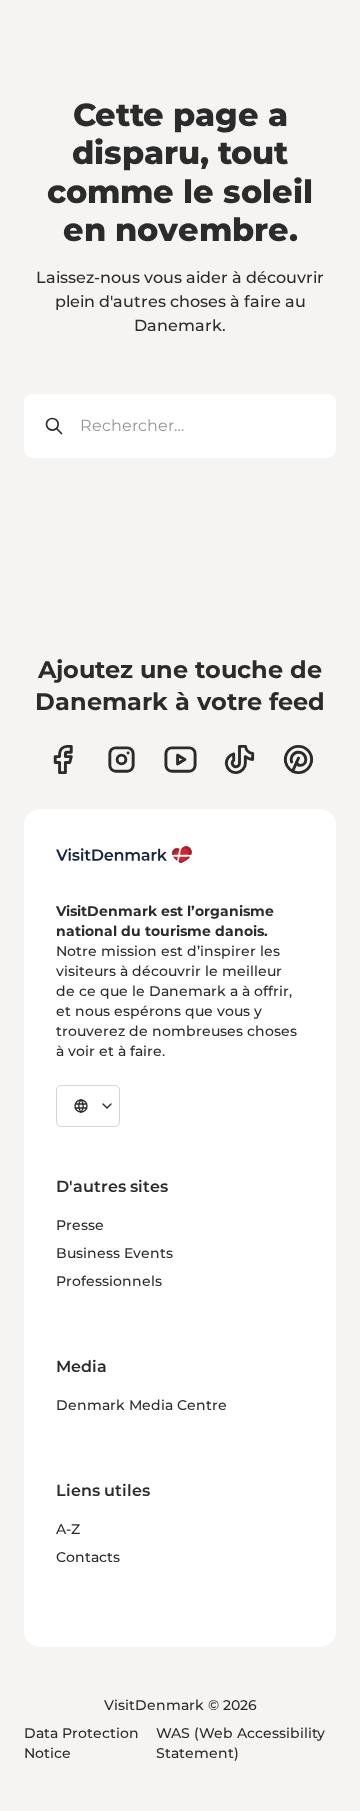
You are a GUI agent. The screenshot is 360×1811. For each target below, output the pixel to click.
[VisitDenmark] (124, 855)
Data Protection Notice (81, 1743)
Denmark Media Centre (141, 1405)
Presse (80, 1225)
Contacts (88, 1557)
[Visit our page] (121, 759)
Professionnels (109, 1281)
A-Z (68, 1529)
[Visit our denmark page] (62, 759)
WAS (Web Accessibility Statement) (240, 1743)
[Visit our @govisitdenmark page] (239, 759)
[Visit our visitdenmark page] (180, 759)
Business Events (114, 1253)
